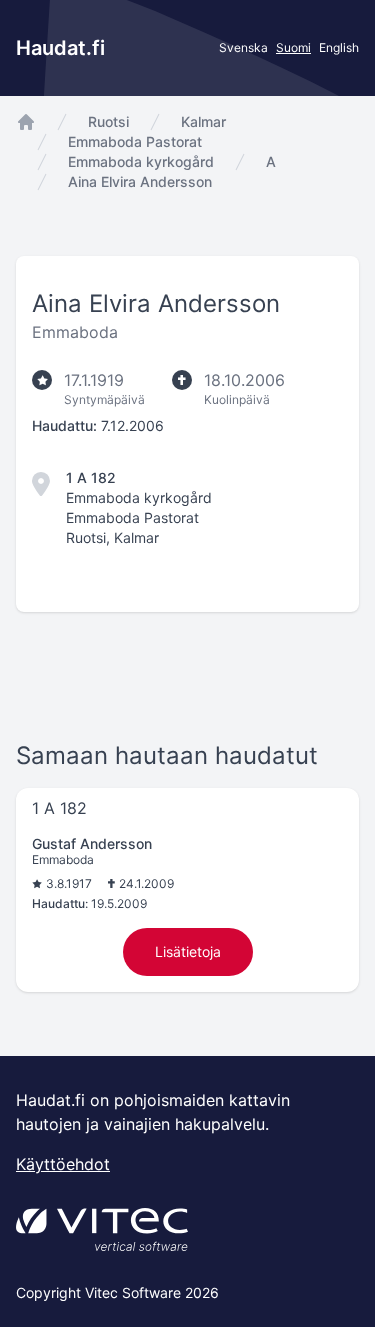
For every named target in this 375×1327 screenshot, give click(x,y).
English (339, 47)
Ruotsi (108, 121)
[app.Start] (26, 122)
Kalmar (203, 121)
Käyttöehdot (63, 1164)
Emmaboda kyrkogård (141, 161)
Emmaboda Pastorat (135, 141)
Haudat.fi (60, 48)
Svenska (243, 47)
